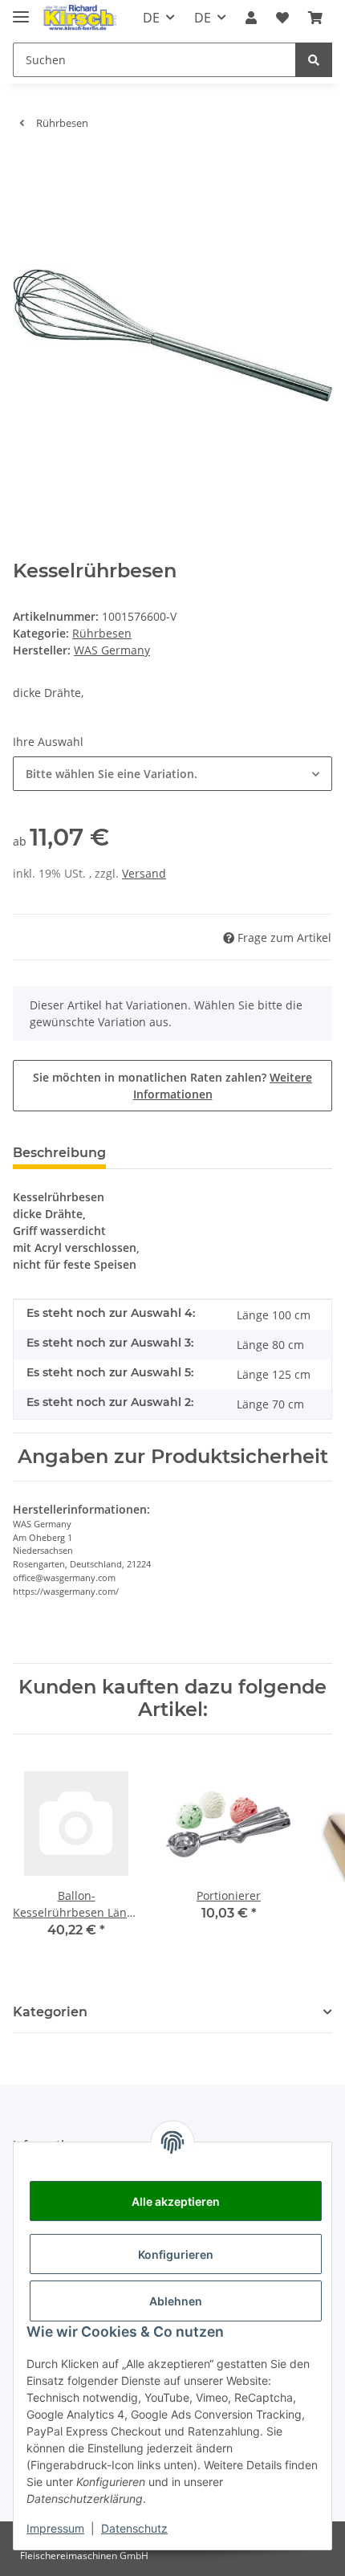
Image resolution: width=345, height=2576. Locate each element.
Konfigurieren (176, 2254)
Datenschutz (134, 2528)
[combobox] (172, 774)
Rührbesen (102, 633)
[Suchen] (314, 60)
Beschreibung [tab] (59, 1153)
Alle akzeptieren (176, 2201)
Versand (144, 873)
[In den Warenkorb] (26, 167)
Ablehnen (176, 2301)
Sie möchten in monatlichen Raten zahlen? (172, 1086)
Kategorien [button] (50, 2012)
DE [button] (151, 18)
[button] (251, 18)
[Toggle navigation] (21, 10)
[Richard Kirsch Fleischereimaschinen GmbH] (79, 18)
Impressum (55, 2528)
